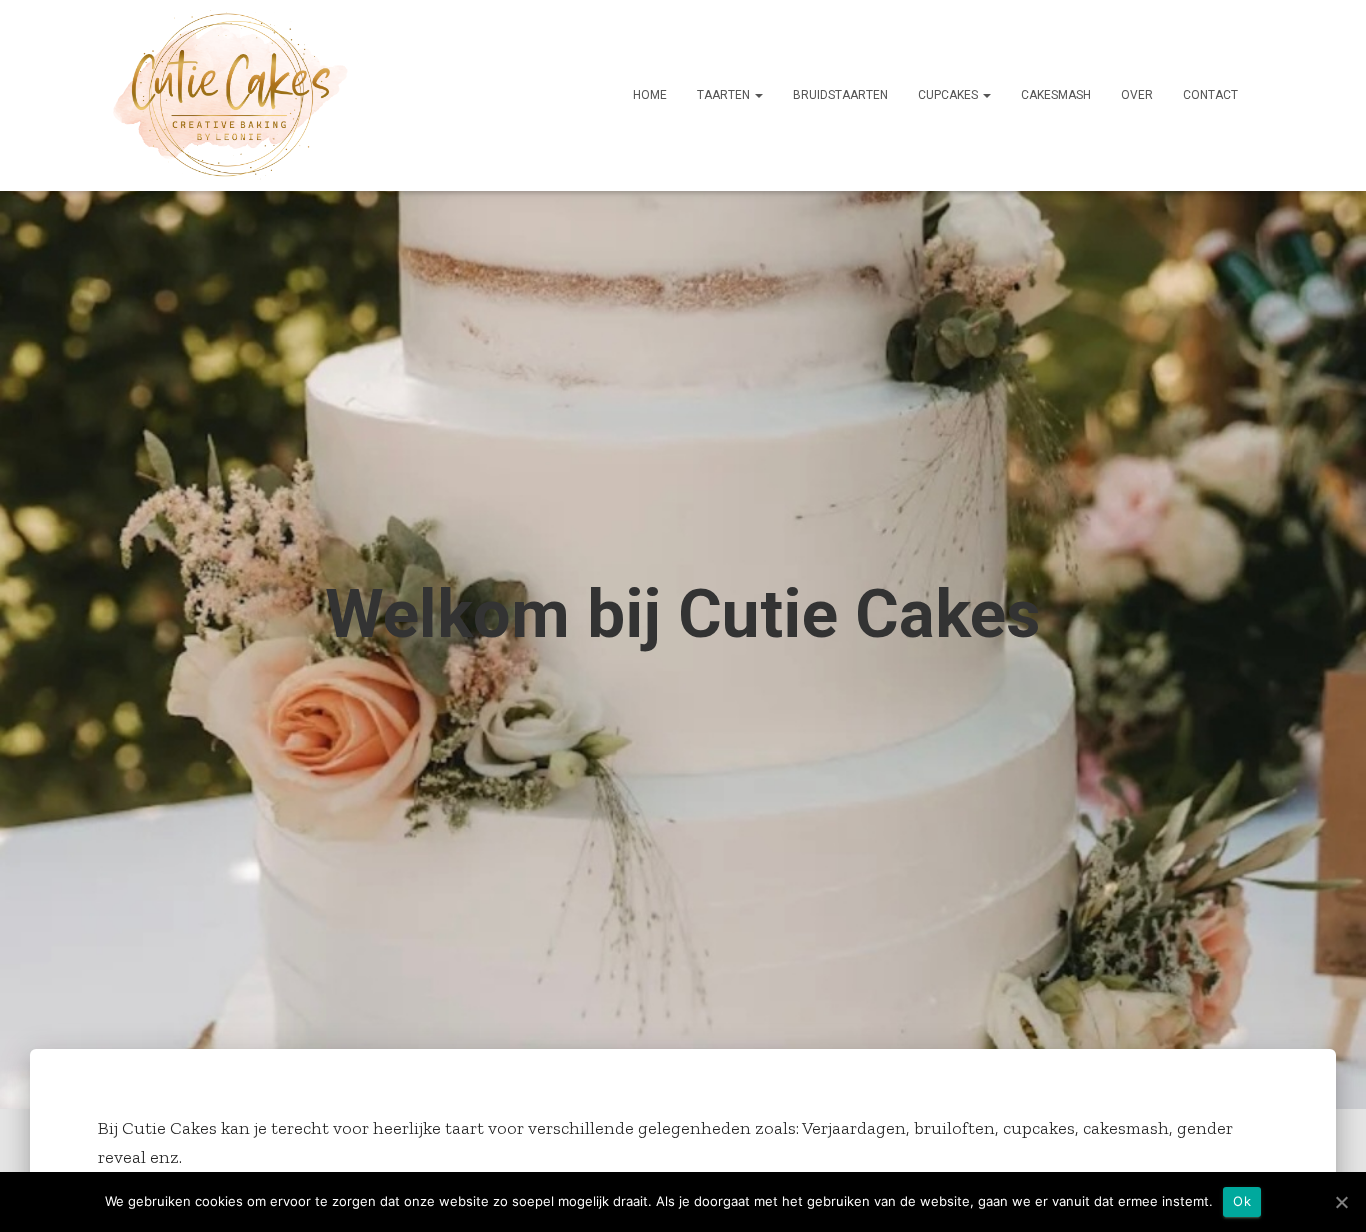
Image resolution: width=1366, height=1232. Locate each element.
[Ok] (1341, 1202)
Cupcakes (949, 95)
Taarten (725, 95)
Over (1137, 95)
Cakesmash (1056, 95)
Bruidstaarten (840, 95)
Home (650, 95)
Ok (1242, 1201)
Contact (1210, 95)
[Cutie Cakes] (230, 95)
